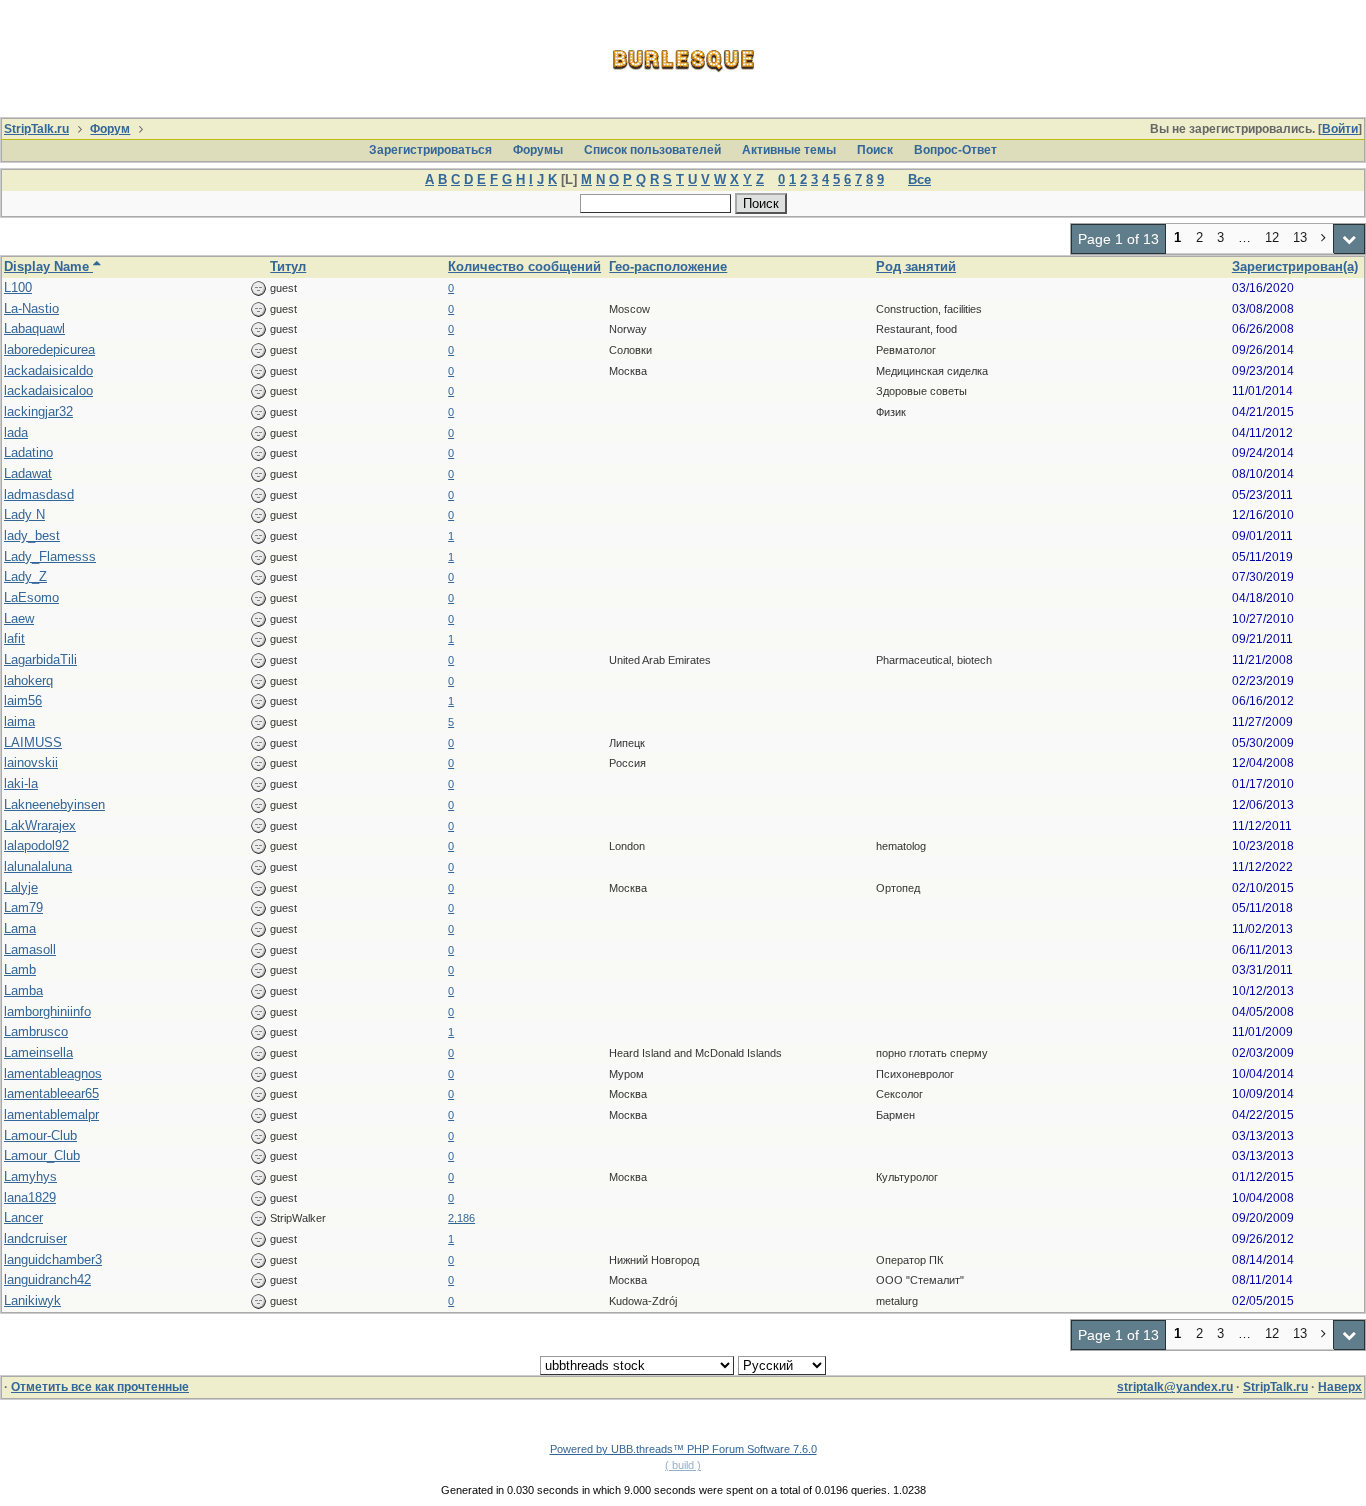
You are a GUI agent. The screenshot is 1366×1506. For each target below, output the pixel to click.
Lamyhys (30, 1176)
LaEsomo (31, 597)
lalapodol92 (36, 845)
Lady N (24, 514)
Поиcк (875, 150)
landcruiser (35, 1238)
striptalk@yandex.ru (1175, 1387)
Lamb (20, 969)
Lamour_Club (42, 1155)
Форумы (538, 150)
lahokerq (28, 680)
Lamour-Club (40, 1135)
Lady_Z (25, 576)
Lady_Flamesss (50, 556)
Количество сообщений (524, 266)
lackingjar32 (38, 411)
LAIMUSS (33, 742)
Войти (1340, 129)
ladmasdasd (39, 494)
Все (919, 179)
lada (16, 432)
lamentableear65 (51, 1093)
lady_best (32, 535)
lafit (14, 638)
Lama (20, 928)
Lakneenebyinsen (54, 804)
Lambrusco (36, 1031)
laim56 (23, 700)
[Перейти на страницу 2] (1324, 239)
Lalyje (21, 887)
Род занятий (916, 266)
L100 (18, 287)
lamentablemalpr (51, 1114)
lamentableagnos (53, 1073)
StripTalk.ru (36, 129)
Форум (110, 129)
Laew (19, 618)
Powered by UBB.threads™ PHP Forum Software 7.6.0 (683, 1449)
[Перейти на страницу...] (1349, 239)
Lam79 (23, 907)
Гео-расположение (668, 266)
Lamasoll (30, 949)
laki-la (21, 783)
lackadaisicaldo (48, 370)
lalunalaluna (38, 866)
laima (19, 721)
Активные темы (789, 150)
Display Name (48, 266)
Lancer (23, 1217)
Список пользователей (652, 150)
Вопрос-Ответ (955, 150)
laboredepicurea (49, 349)
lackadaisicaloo (48, 390)
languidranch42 (47, 1279)
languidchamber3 (53, 1259)
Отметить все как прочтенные (100, 1387)
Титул (288, 266)
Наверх (1340, 1387)
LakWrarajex (40, 825)
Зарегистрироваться (430, 150)
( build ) (683, 1465)
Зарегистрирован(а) (1295, 266)
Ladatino (28, 452)
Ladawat (28, 473)
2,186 (461, 1218)
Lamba (23, 990)
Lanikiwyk (32, 1300)
